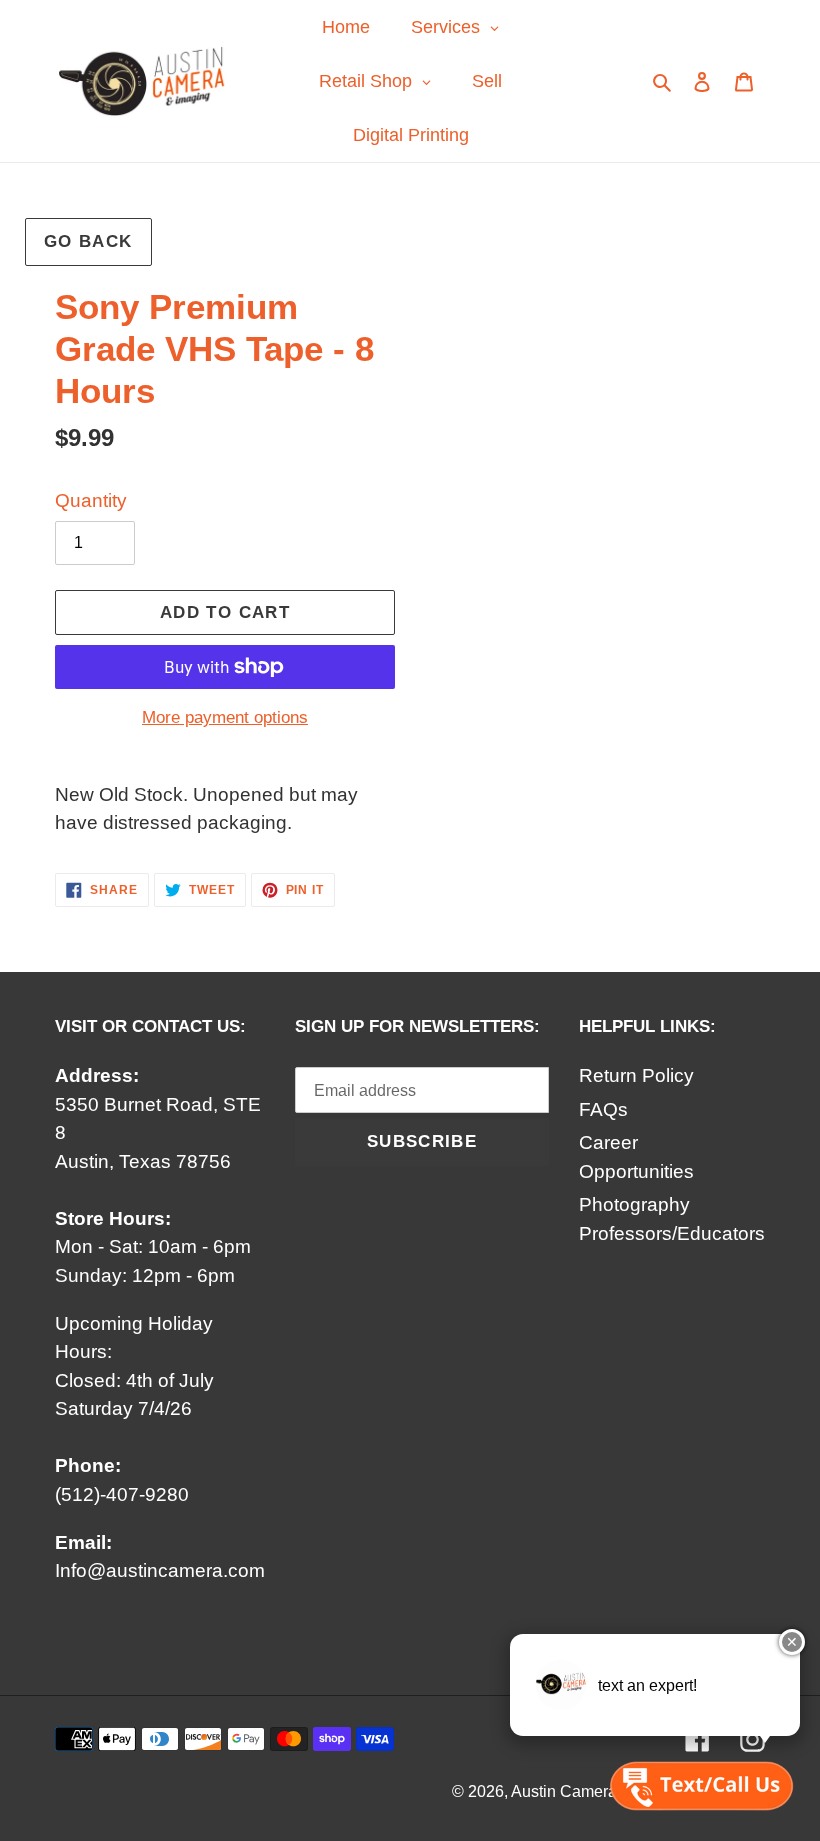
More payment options (225, 717)
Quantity (91, 500)
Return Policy (636, 1075)
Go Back (88, 241)
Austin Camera (564, 1791)
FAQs (603, 1109)
